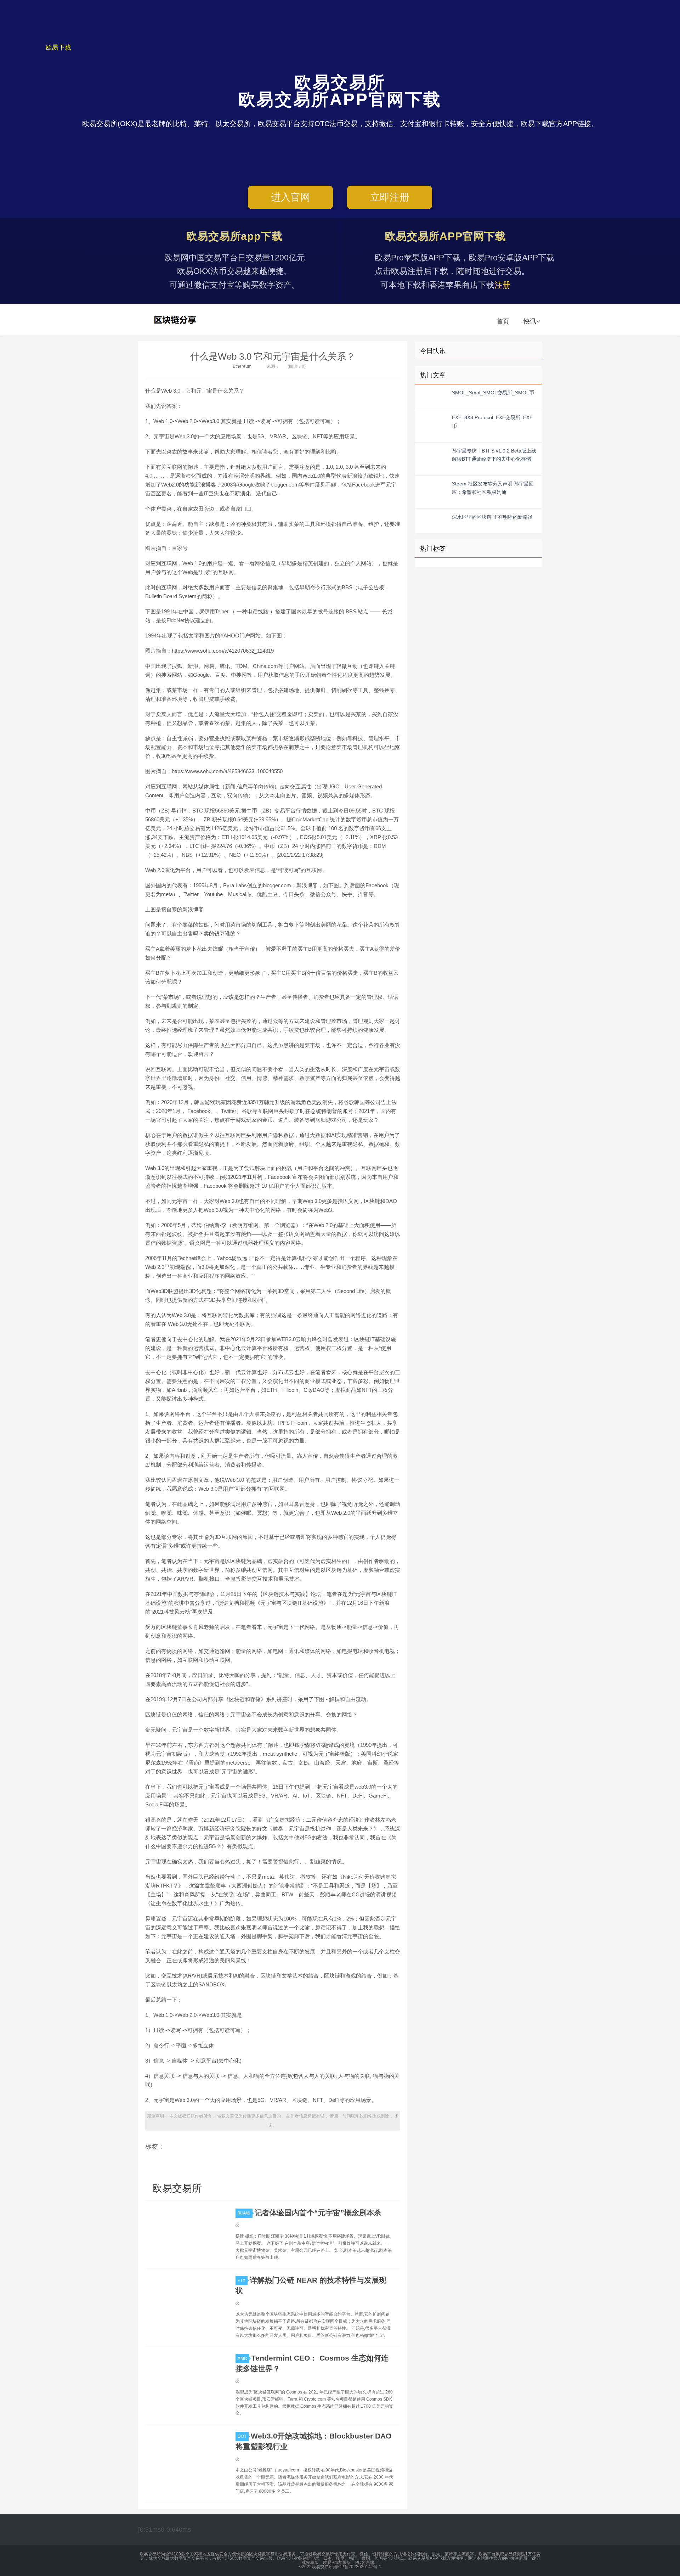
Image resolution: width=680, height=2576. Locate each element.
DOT (242, 2436)
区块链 (244, 2213)
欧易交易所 (176, 320)
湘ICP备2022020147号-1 (357, 2567)
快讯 (530, 321)
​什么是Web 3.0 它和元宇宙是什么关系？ (273, 356)
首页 (503, 321)
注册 (503, 285)
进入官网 (291, 197)
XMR (242, 2358)
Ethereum (242, 366)
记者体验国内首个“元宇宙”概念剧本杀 (318, 2213)
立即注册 (390, 197)
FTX (242, 2280)
